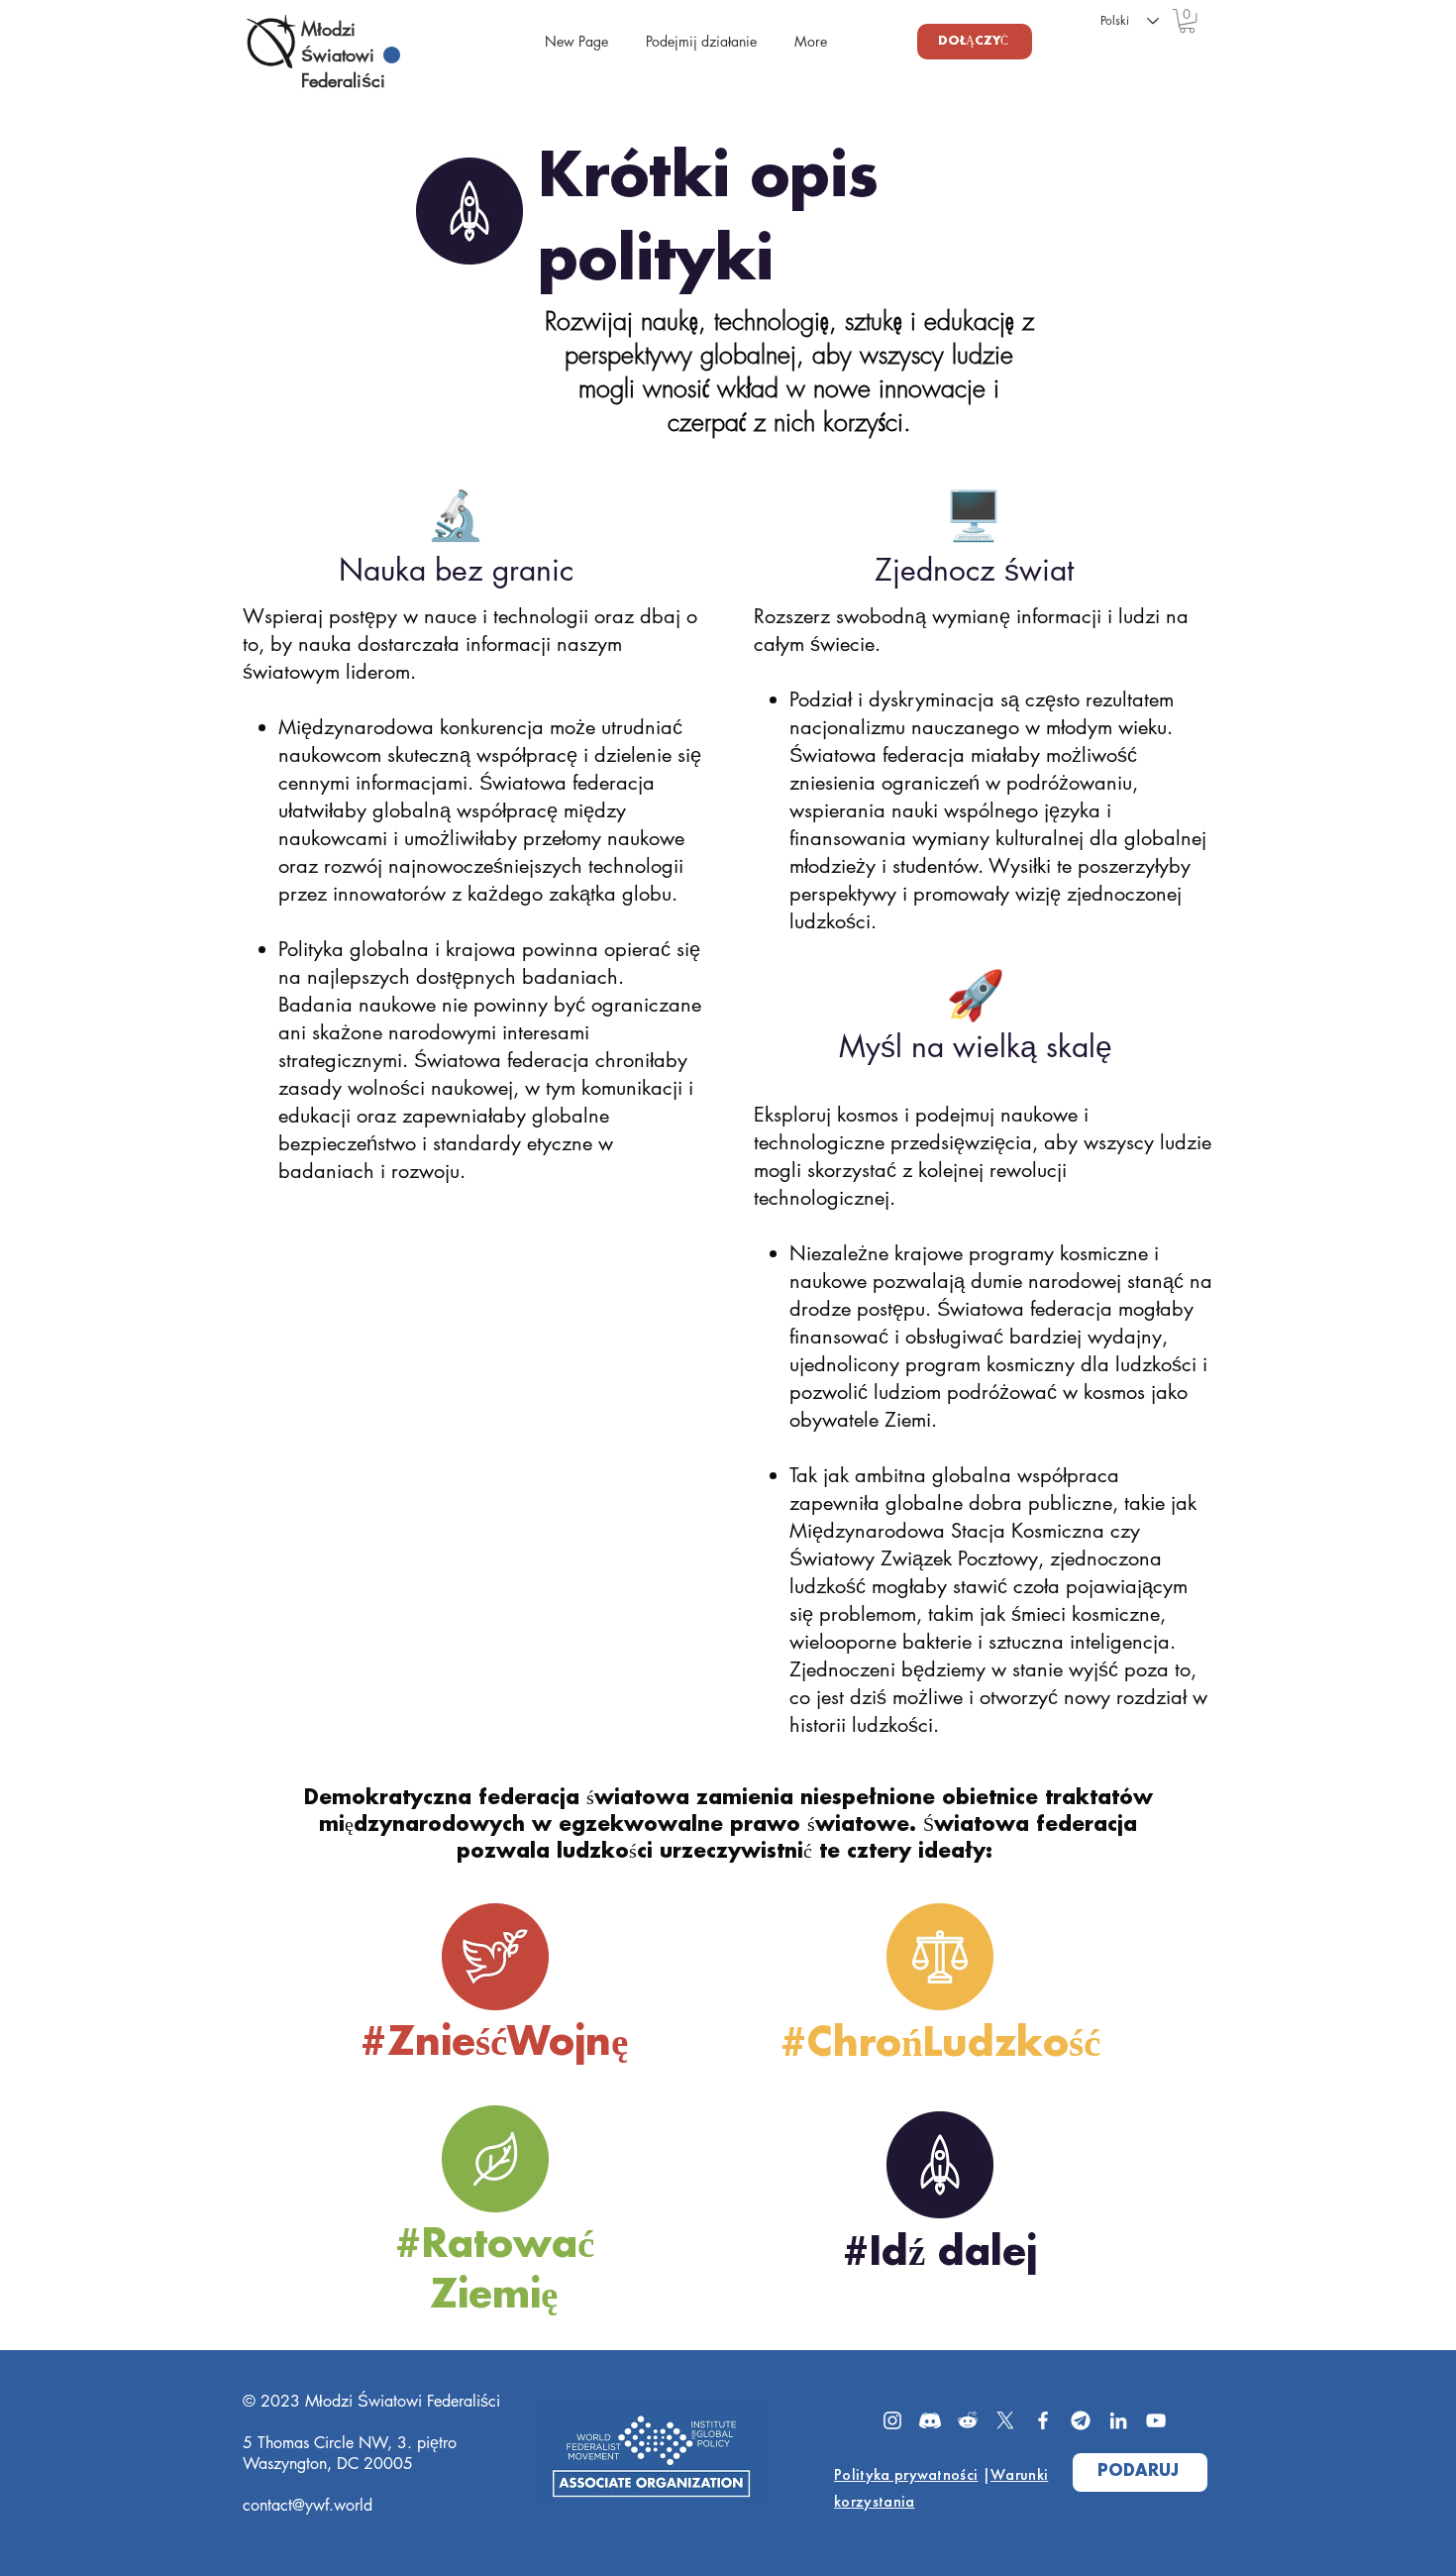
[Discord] (930, 2420)
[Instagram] (892, 2420)
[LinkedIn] (1118, 2420)
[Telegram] (1081, 2420)
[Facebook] (1043, 2420)
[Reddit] (968, 2420)
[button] (1187, 21)
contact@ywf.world (308, 2505)
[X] (1005, 2420)
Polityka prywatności (906, 2474)
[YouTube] (1156, 2420)
